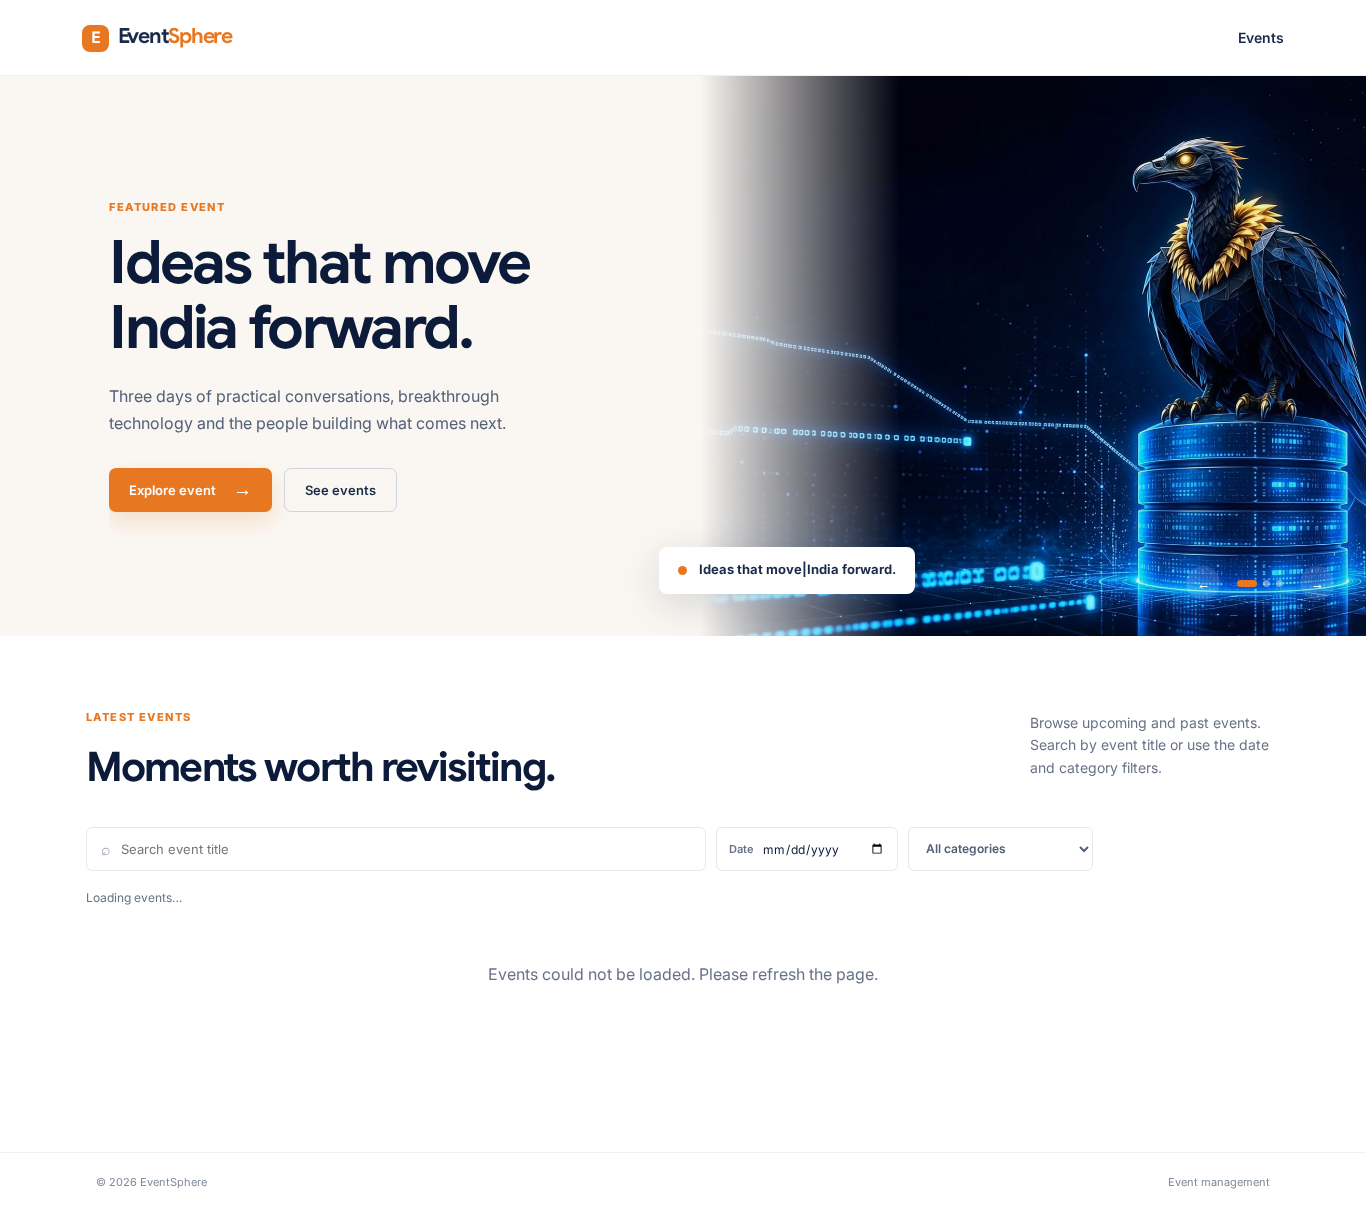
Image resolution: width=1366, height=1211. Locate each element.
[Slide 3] (1279, 583)
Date (741, 849)
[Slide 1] (1247, 583)
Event (161, 36)
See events (340, 490)
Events (1261, 37)
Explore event (190, 489)
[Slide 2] (1266, 583)
